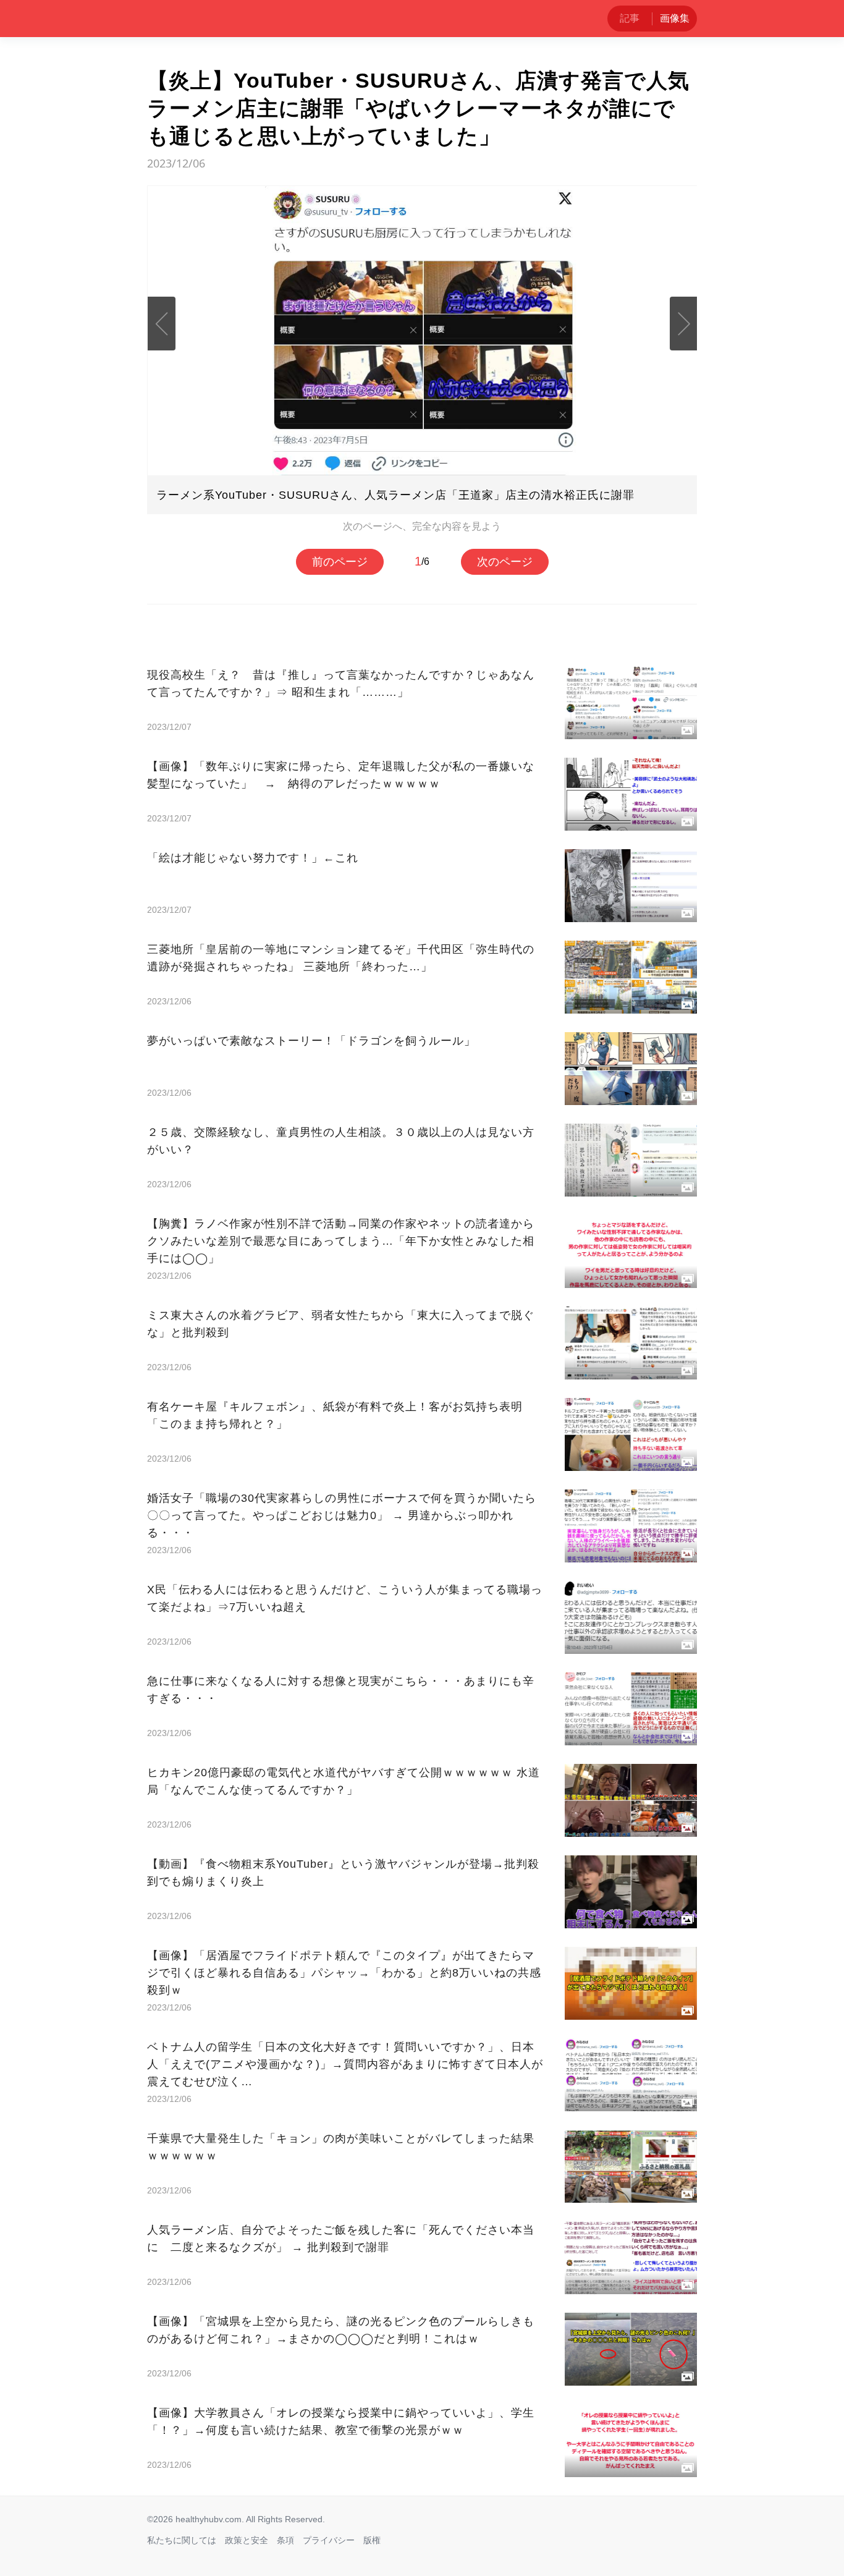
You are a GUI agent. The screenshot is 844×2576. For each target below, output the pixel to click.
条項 (285, 2540)
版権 (372, 2540)
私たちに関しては (182, 2540)
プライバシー (329, 2540)
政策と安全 (247, 2540)
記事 (630, 18)
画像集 (675, 18)
